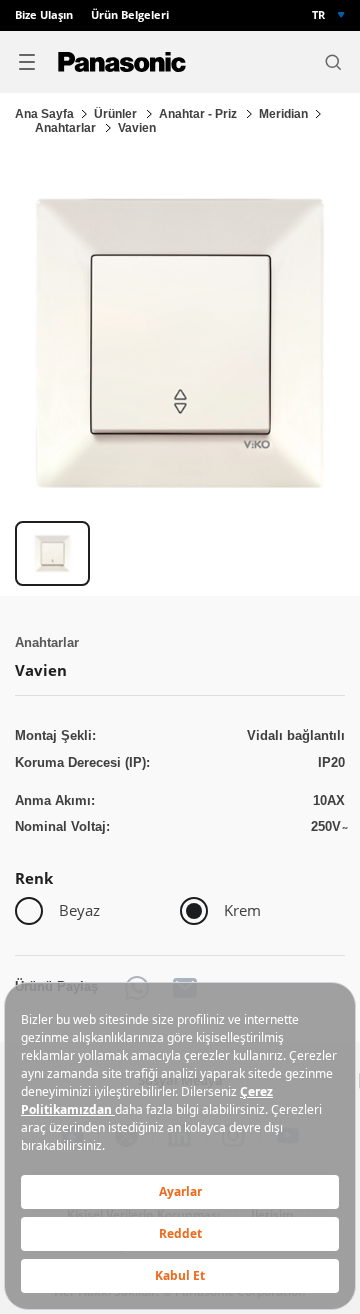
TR (318, 15)
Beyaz (79, 910)
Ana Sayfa (44, 114)
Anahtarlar (67, 128)
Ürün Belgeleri (130, 15)
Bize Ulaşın (44, 15)
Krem (242, 910)
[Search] (333, 62)
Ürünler (117, 114)
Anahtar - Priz (199, 114)
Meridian (283, 114)
